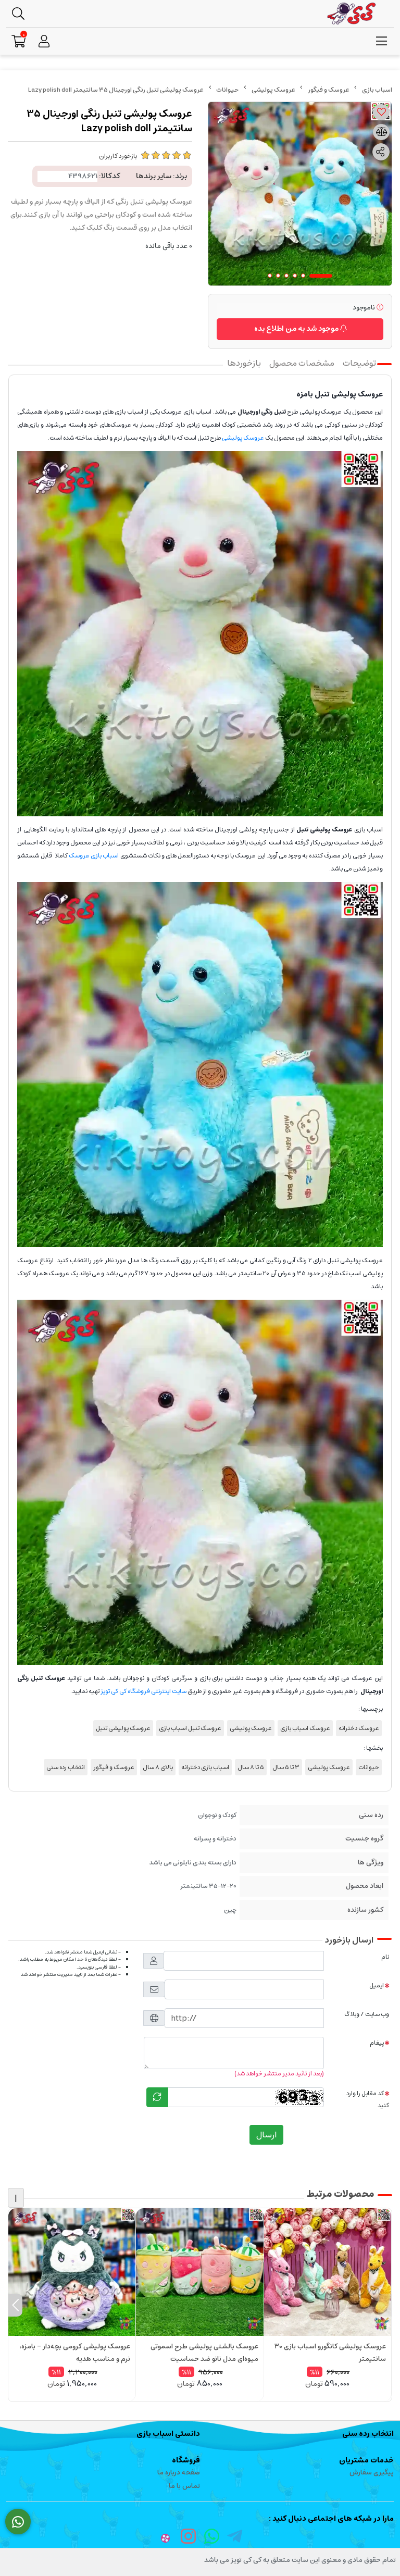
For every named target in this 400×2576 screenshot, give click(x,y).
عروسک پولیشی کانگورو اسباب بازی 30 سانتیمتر (330, 2353)
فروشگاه (186, 2460)
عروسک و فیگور (329, 90)
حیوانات (227, 90)
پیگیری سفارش (372, 2473)
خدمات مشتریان (366, 2460)
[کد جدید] (157, 2097)
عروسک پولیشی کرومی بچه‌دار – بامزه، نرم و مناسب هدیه (75, 2353)
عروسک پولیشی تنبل (123, 1728)
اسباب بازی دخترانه (205, 1767)
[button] (385, 2305)
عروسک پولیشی (273, 90)
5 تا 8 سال (251, 1767)
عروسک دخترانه (359, 1728)
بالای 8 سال (158, 1767)
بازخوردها (244, 363)
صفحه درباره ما (179, 2473)
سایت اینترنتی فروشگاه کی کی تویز (143, 1691)
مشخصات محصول (302, 363)
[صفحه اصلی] (377, 90)
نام (385, 1957)
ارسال (266, 2135)
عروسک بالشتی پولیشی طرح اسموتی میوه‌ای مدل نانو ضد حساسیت (204, 2353)
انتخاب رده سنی (66, 1767)
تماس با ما (184, 2486)
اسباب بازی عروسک (94, 856)
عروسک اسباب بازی (305, 1728)
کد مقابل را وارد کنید (368, 2099)
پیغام (377, 2043)
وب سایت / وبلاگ (367, 2014)
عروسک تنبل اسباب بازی (190, 1728)
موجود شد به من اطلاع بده (297, 329)
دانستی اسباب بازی (168, 2434)
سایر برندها (154, 176)
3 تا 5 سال (286, 1767)
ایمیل (377, 1986)
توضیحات (359, 363)
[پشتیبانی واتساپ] (18, 2522)
